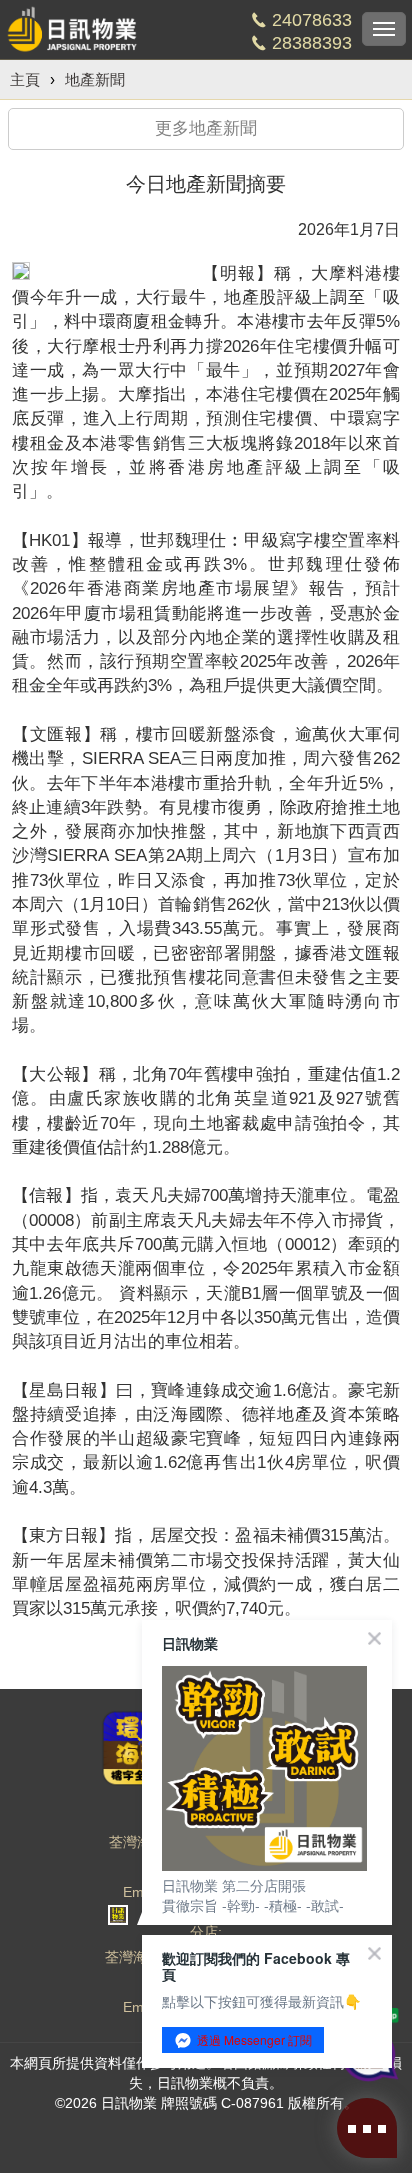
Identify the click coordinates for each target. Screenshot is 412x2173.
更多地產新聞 (206, 128)
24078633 (312, 20)
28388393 (312, 43)
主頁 (25, 79)
